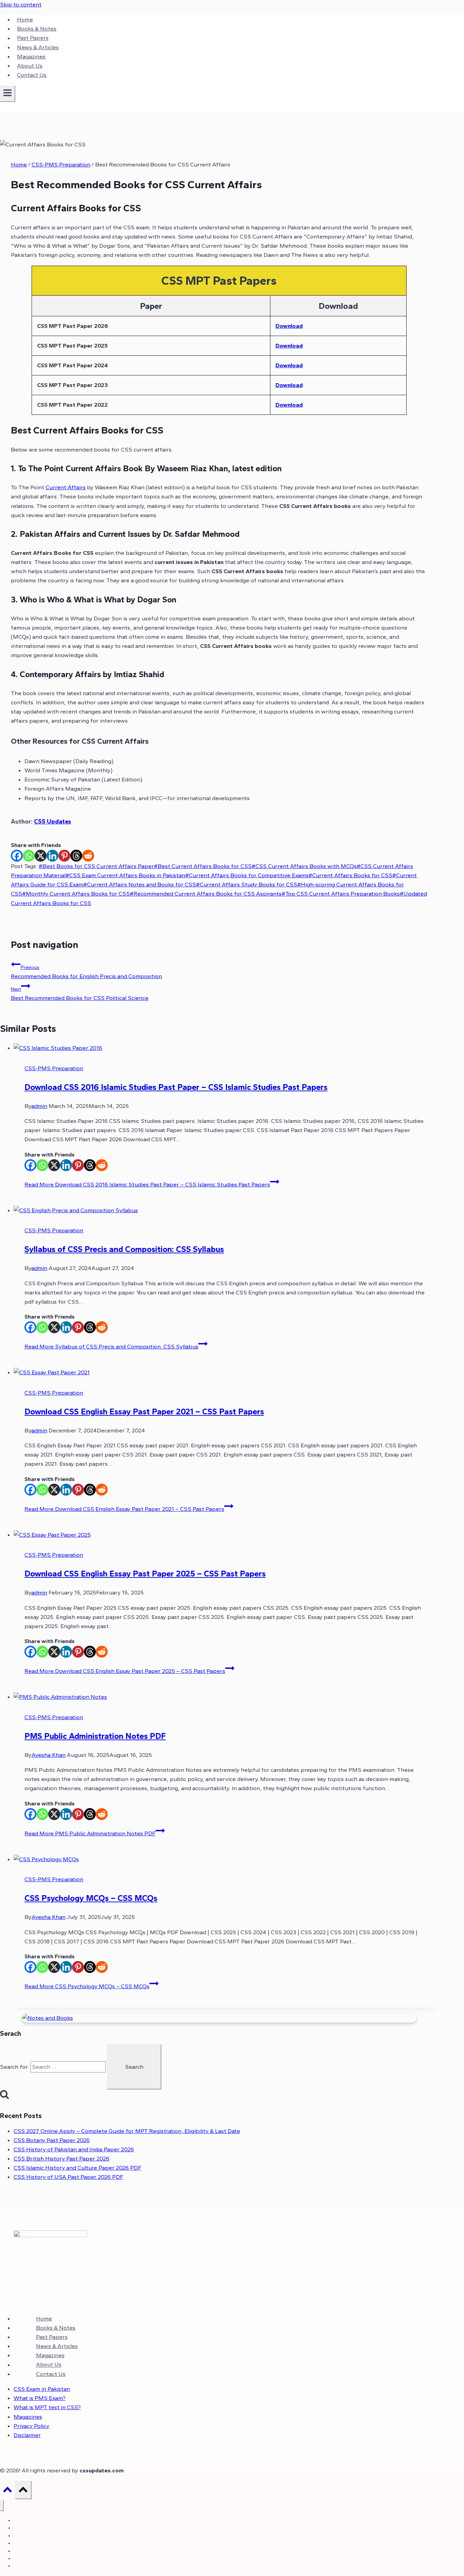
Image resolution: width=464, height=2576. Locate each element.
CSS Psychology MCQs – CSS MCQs (91, 1898)
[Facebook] (17, 856)
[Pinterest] (64, 856)
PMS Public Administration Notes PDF (95, 1736)
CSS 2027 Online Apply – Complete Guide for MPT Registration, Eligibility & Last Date (127, 2131)
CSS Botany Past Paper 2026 (52, 2140)
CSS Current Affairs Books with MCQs (304, 866)
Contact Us (32, 75)
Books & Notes (37, 29)
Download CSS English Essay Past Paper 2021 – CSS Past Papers (144, 1411)
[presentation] (226, 1048)
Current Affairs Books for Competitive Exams (247, 875)
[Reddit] (88, 856)
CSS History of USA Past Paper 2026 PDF (68, 2177)
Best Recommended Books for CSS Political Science (80, 994)
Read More (147, 1184)
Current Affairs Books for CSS (350, 875)
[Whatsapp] (29, 856)
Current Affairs (66, 487)
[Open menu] (8, 94)
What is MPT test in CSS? (47, 2407)
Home (25, 19)
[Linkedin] (52, 856)
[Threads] (76, 856)
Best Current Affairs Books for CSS (203, 866)
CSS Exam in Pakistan (42, 2389)
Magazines (31, 56)
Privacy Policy (31, 2426)
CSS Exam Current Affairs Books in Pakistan (125, 875)
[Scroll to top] (7, 2491)
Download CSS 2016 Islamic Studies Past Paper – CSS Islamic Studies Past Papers (176, 1087)
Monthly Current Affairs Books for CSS (76, 894)
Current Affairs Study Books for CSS (247, 884)
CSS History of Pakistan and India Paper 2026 (74, 2149)
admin (39, 1106)
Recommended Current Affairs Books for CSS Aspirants (206, 894)
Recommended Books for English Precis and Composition (86, 972)
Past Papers (33, 38)
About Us (30, 66)
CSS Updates (52, 822)
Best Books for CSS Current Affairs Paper (96, 866)
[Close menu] (2, 2506)
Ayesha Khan (49, 1755)
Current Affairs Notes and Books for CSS (140, 884)
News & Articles (38, 47)
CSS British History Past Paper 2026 (61, 2158)
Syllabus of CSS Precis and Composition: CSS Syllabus (124, 1249)
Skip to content (21, 4)
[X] (41, 856)
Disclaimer (27, 2435)
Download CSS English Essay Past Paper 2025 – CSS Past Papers (145, 1574)
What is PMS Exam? (40, 2398)
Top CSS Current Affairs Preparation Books (341, 894)
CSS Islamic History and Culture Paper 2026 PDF (77, 2168)
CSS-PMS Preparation (54, 1068)
